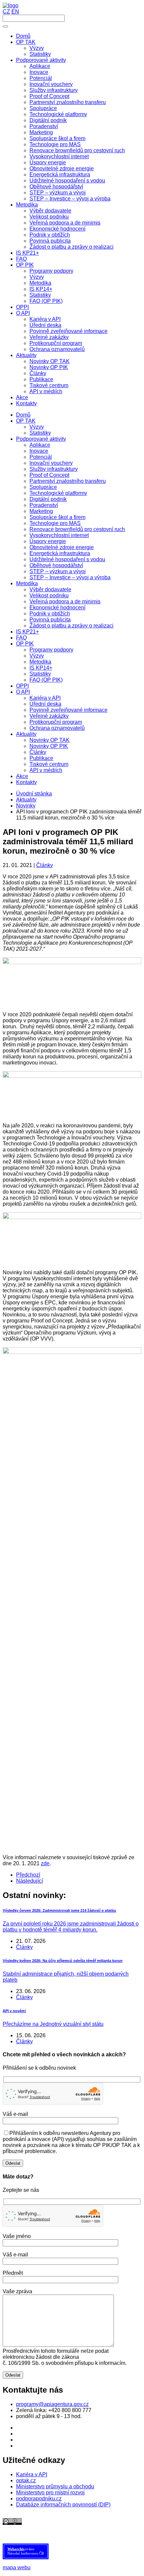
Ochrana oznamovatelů (57, 728)
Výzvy (37, 427)
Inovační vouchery (51, 463)
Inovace (39, 451)
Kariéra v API (45, 698)
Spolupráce (43, 487)
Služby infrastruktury (54, 469)
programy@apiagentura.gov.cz (52, 2404)
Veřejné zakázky (49, 716)
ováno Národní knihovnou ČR (26, 2551)
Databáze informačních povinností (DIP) (63, 2505)
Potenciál (41, 457)
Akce (22, 776)
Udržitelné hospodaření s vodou (67, 559)
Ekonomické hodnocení (57, 608)
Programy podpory (51, 650)
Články (38, 752)
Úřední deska (45, 704)
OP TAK (26, 421)
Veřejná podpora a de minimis (65, 602)
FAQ (21, 638)
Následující (29, 1881)
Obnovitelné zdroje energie (62, 547)
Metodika (27, 583)
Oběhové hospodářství (56, 565)
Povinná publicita (50, 620)
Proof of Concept (49, 475)
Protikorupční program (56, 722)
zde (45, 1863)
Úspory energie (48, 541)
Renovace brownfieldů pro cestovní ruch (77, 529)
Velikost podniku (49, 595)
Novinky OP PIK (49, 746)
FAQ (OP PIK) (46, 680)
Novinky (26, 806)
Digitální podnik (48, 499)
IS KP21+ (27, 632)
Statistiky (40, 433)
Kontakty (26, 782)
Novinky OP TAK (50, 740)
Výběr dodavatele (50, 589)
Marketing (41, 511)
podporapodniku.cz (39, 2499)
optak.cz (26, 2480)
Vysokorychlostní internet (59, 535)
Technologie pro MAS (55, 523)
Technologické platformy (58, 493)
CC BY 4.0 (39, 2528)
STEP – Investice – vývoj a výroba (70, 577)
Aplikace (40, 445)
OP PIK (25, 644)
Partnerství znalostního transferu (68, 481)
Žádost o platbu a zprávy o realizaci (71, 626)
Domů (23, 415)
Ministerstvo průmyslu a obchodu (55, 2486)
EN (15, 12)
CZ (6, 12)
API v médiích (46, 770)
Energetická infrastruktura (60, 553)
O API (23, 692)
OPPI (22, 686)
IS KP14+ (41, 668)
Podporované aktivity (41, 439)
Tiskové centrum (49, 764)
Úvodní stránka (34, 794)
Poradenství (44, 505)
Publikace (41, 758)
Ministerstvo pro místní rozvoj (50, 2493)
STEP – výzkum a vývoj (58, 571)
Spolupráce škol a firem (57, 517)
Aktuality (26, 734)
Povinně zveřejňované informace (68, 710)
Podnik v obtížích (50, 614)
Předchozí (28, 1875)
